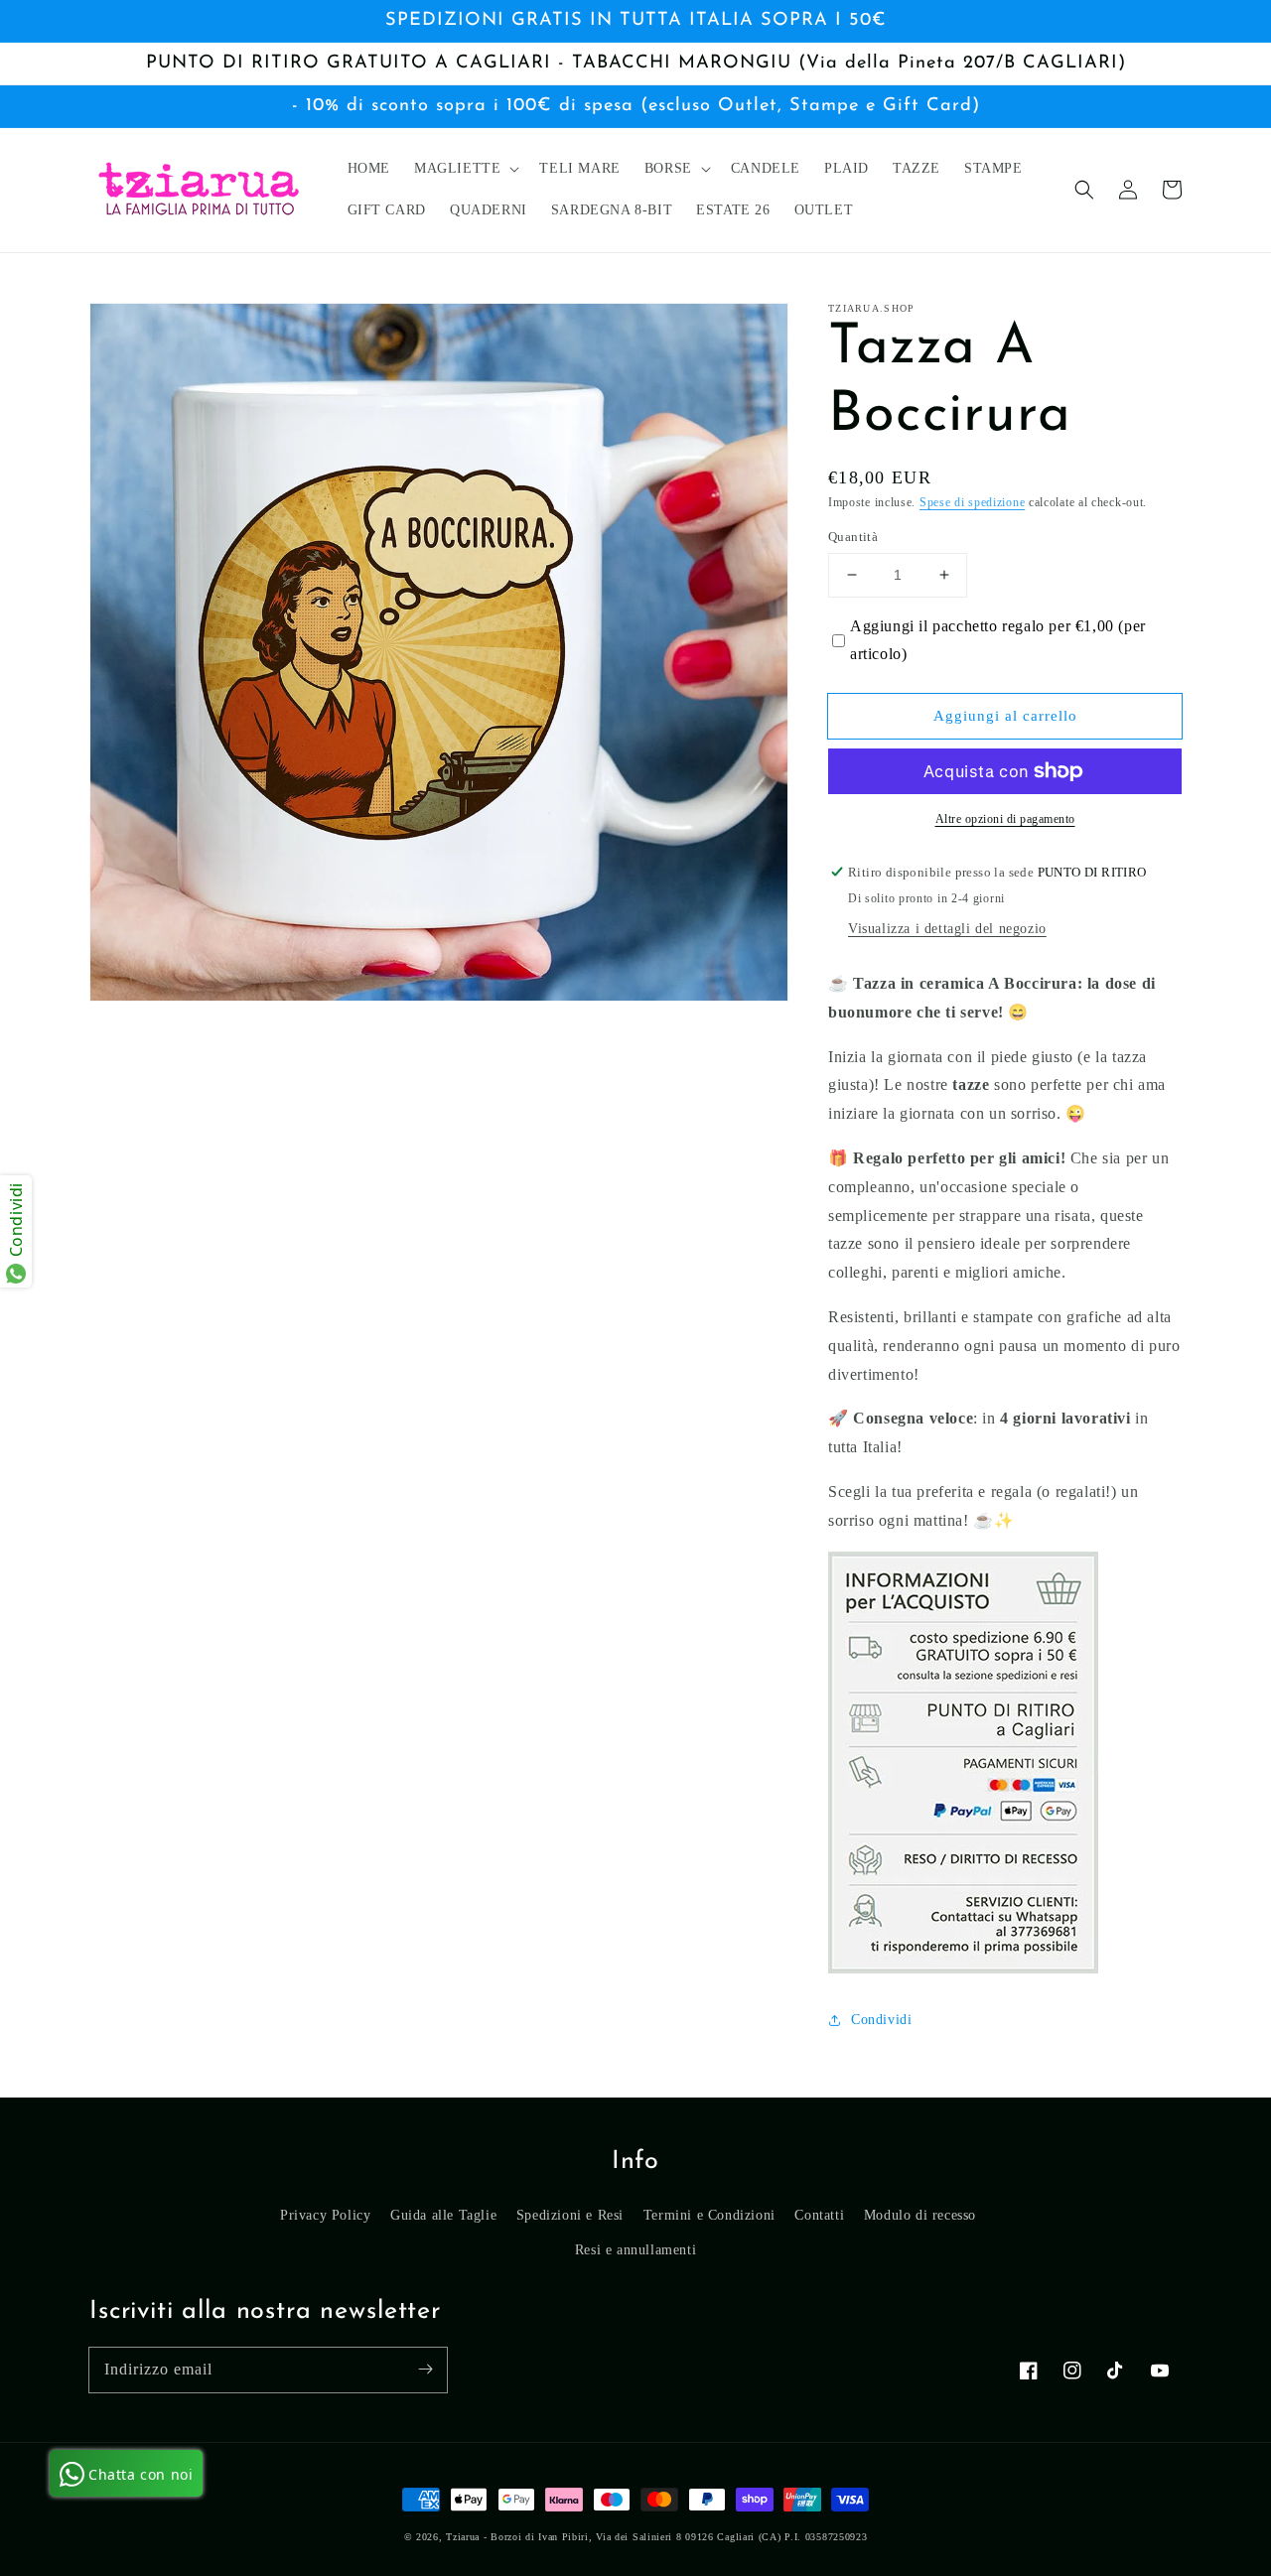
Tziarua (463, 2537)
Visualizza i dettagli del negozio (947, 929)
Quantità (853, 537)
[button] (1084, 190)
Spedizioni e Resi (570, 2215)
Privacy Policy (325, 2215)
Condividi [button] (881, 2020)
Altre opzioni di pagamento (1005, 819)
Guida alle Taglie (443, 2215)
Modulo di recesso (920, 2215)
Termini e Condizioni (709, 2215)
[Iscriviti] (425, 2370)
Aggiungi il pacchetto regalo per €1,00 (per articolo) (998, 640)
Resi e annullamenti (635, 2250)
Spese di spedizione (972, 502)
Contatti (819, 2215)
